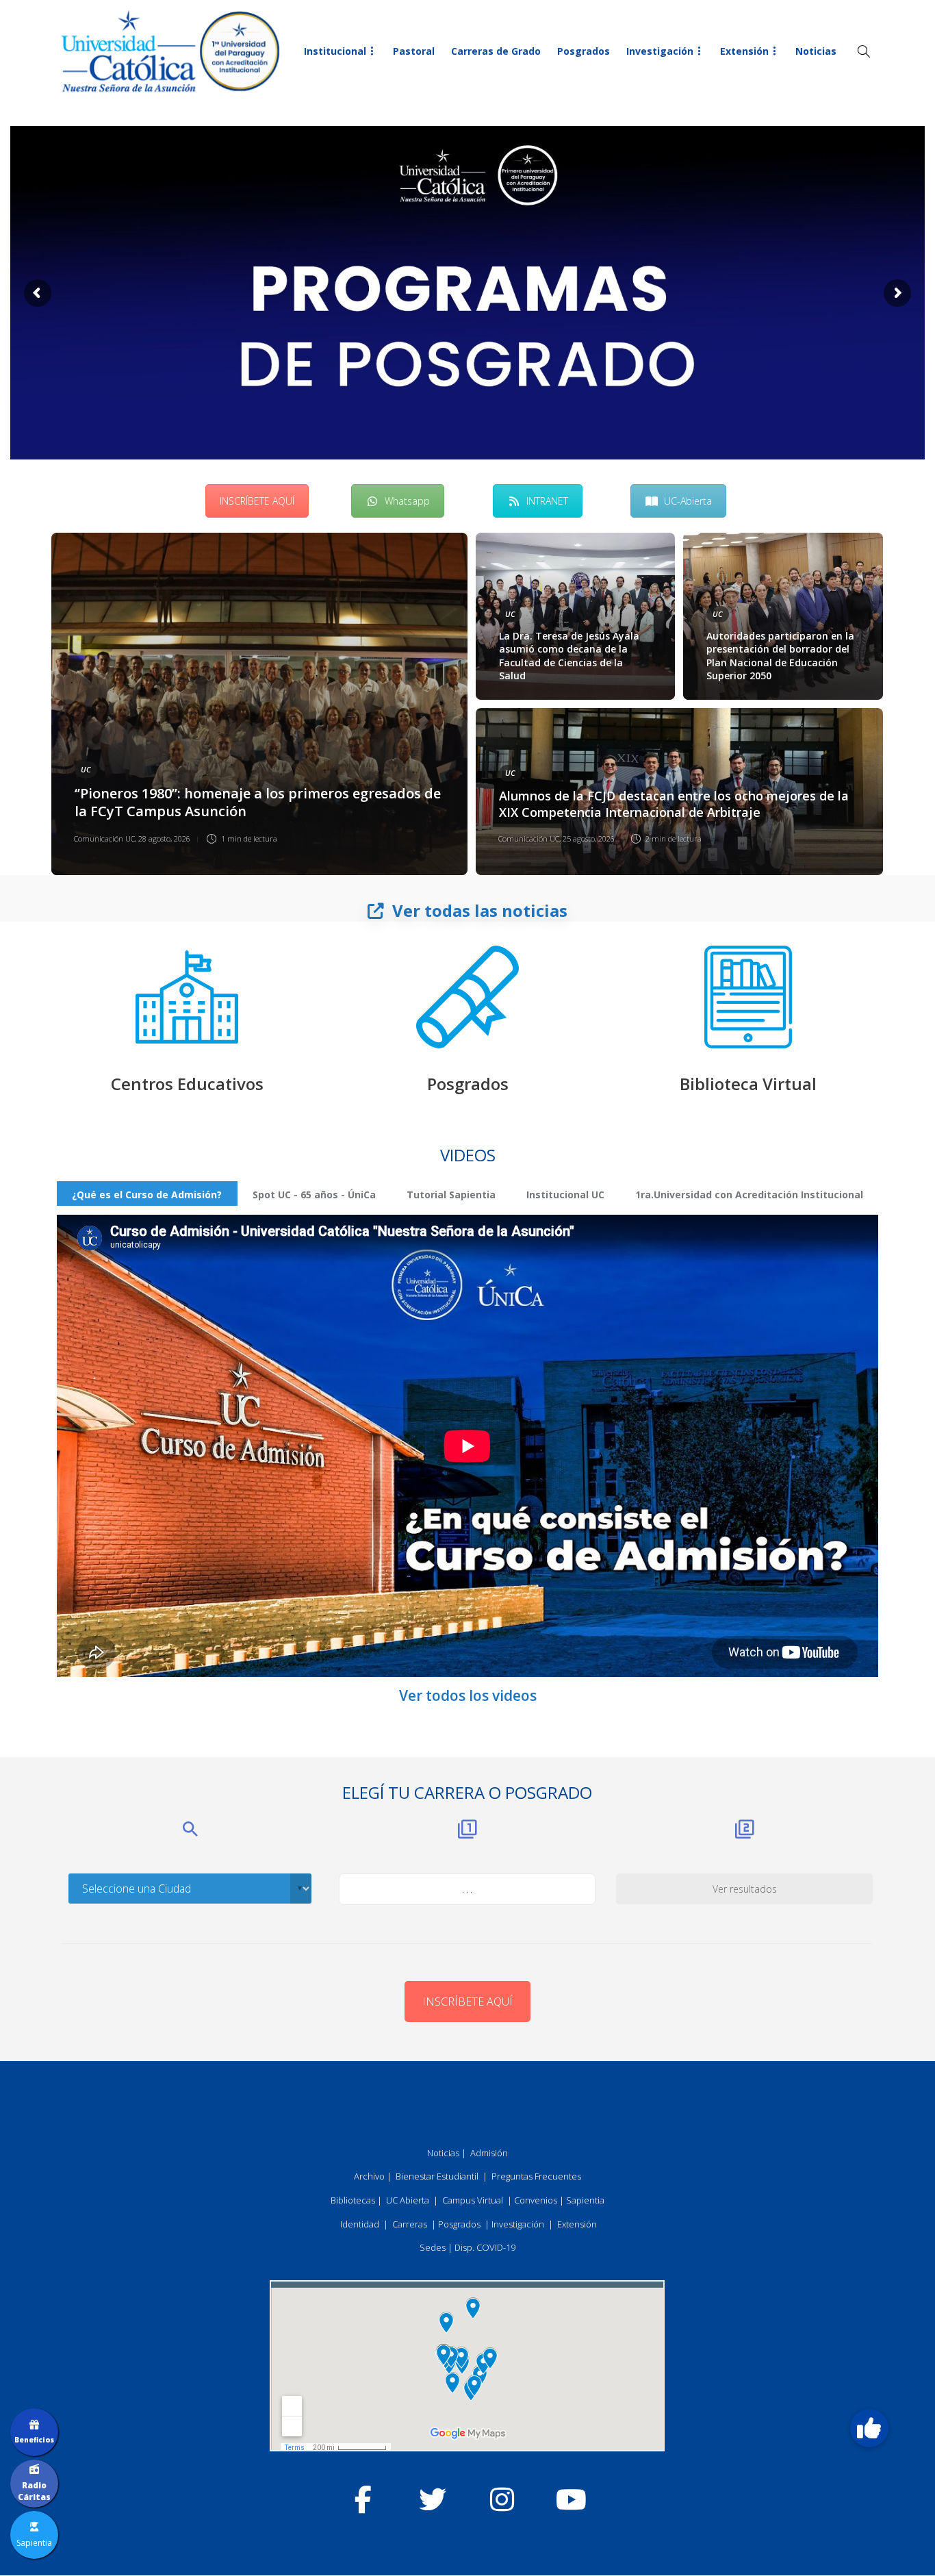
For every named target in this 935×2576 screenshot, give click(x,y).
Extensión (744, 51)
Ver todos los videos (468, 1695)
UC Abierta (408, 2200)
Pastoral (414, 51)
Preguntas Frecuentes (536, 2176)
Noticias (816, 51)
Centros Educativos (187, 1084)
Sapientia (585, 2200)
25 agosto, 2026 (589, 838)
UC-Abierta (688, 501)
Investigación (660, 51)
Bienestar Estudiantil (437, 2176)
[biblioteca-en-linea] (748, 997)
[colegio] (187, 997)
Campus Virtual (473, 2200)
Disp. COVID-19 (485, 2247)
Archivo (369, 2176)
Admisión (489, 2153)
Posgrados (584, 51)
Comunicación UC (104, 838)
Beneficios (34, 2440)
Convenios (536, 2200)
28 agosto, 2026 (164, 838)
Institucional (335, 51)
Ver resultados (745, 1889)
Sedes (433, 2247)
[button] (869, 2428)
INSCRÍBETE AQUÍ (257, 501)
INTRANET (547, 501)
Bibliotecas (353, 2200)
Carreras (410, 2224)
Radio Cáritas (34, 2491)
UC (86, 769)
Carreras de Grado (496, 51)
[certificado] (467, 997)
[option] (467, 704)
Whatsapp (407, 501)
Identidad (360, 2224)
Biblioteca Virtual (748, 1084)
